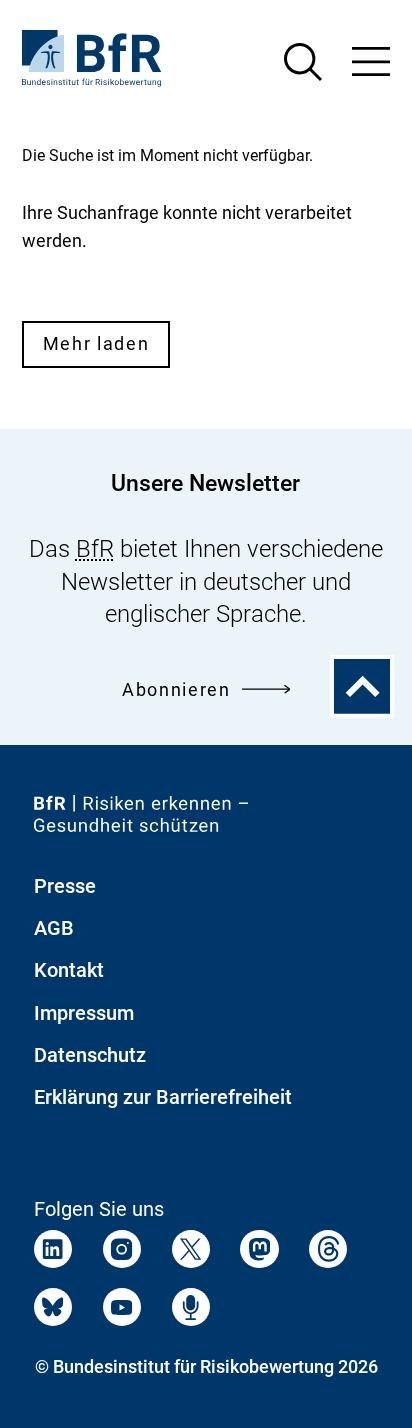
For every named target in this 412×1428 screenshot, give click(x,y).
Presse (65, 886)
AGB (54, 928)
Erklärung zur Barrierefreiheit (163, 1097)
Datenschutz (90, 1055)
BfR (95, 548)
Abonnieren (176, 689)
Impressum (84, 1013)
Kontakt (69, 970)
